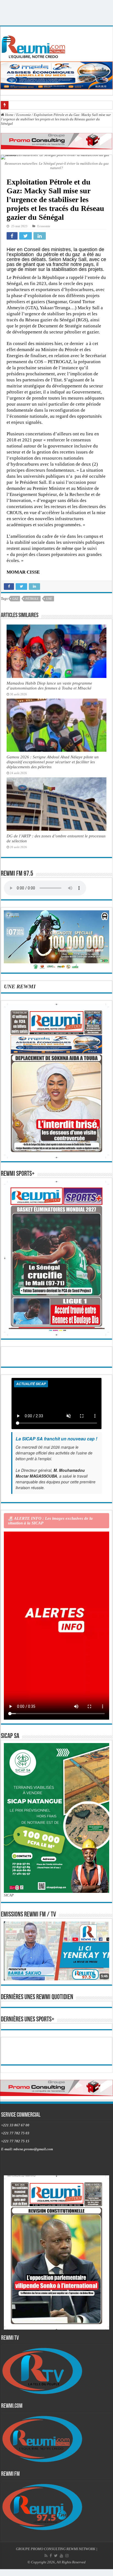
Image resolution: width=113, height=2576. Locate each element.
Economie (24, 115)
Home (9, 115)
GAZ (15, 599)
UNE (49, 599)
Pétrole (32, 599)
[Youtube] (61, 2556)
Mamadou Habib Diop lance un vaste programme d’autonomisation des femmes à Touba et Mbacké (49, 686)
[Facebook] (51, 2556)
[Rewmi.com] (35, 45)
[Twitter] (56, 2556)
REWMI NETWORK (81, 2549)
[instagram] (67, 2556)
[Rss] (46, 2556)
